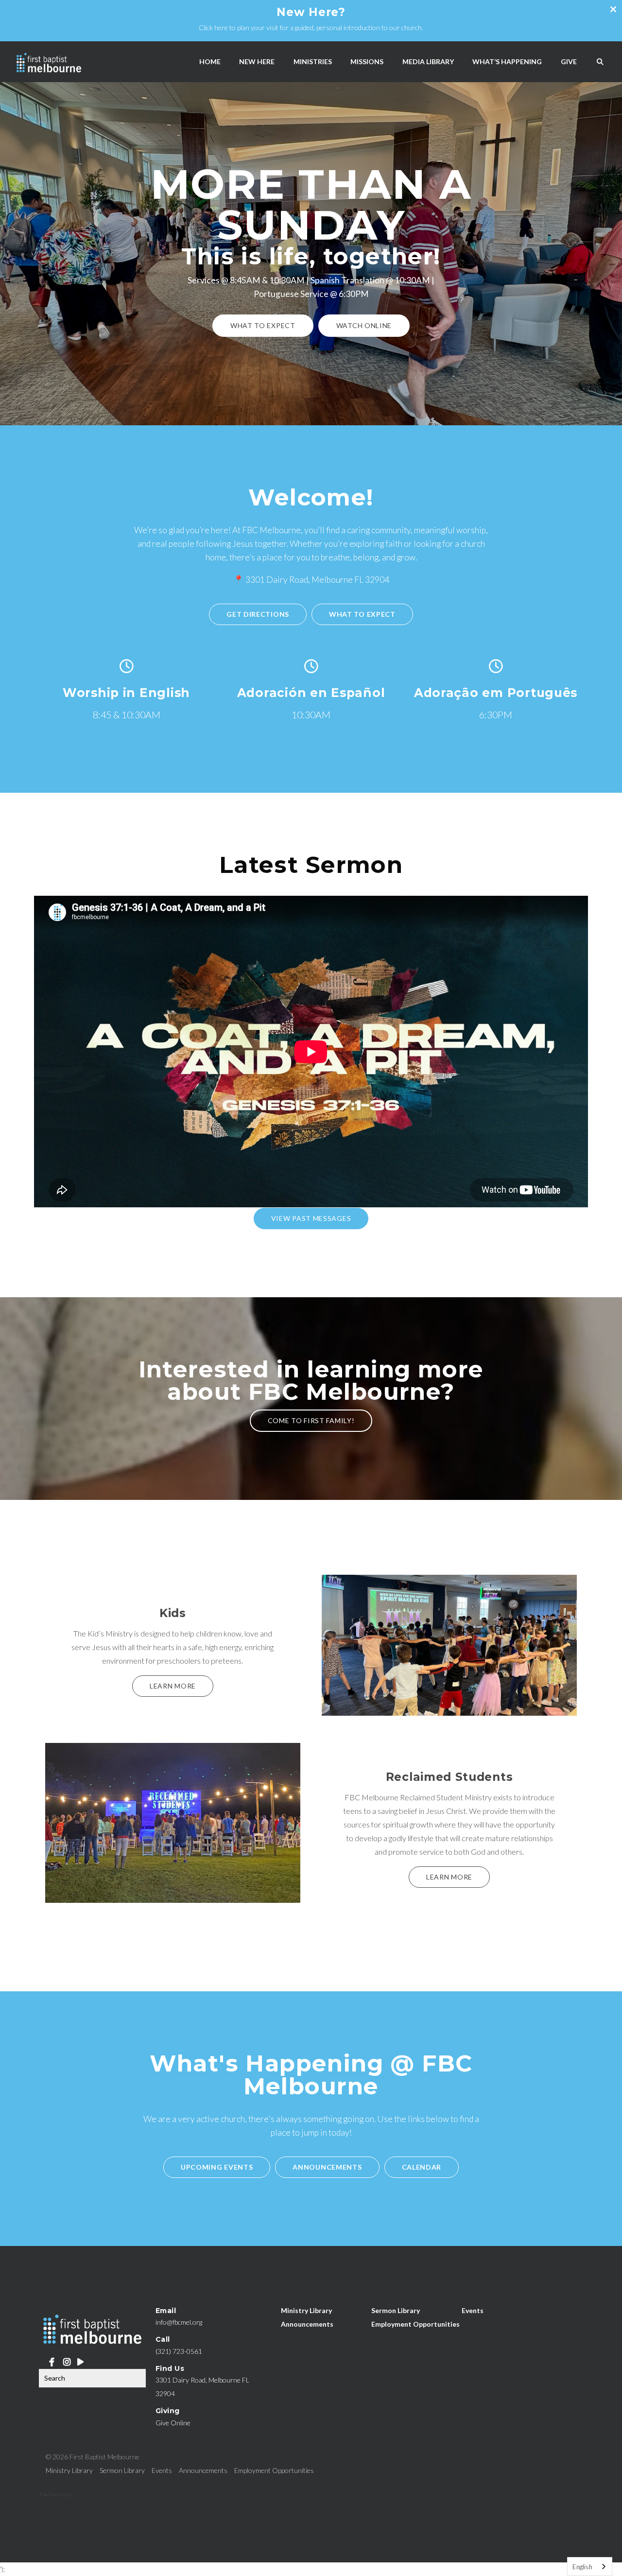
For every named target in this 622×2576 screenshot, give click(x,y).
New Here (257, 61)
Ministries (313, 61)
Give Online (173, 2423)
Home (210, 61)
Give (569, 61)
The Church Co (56, 2494)
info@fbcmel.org (179, 2322)
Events (473, 2310)
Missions (367, 61)
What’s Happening (507, 61)
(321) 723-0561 (179, 2351)
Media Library (428, 61)
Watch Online (364, 325)
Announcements (307, 2324)
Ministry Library (306, 2310)
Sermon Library (396, 2310)
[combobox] (590, 2567)
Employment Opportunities (415, 2324)
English (582, 2567)
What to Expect (263, 325)
